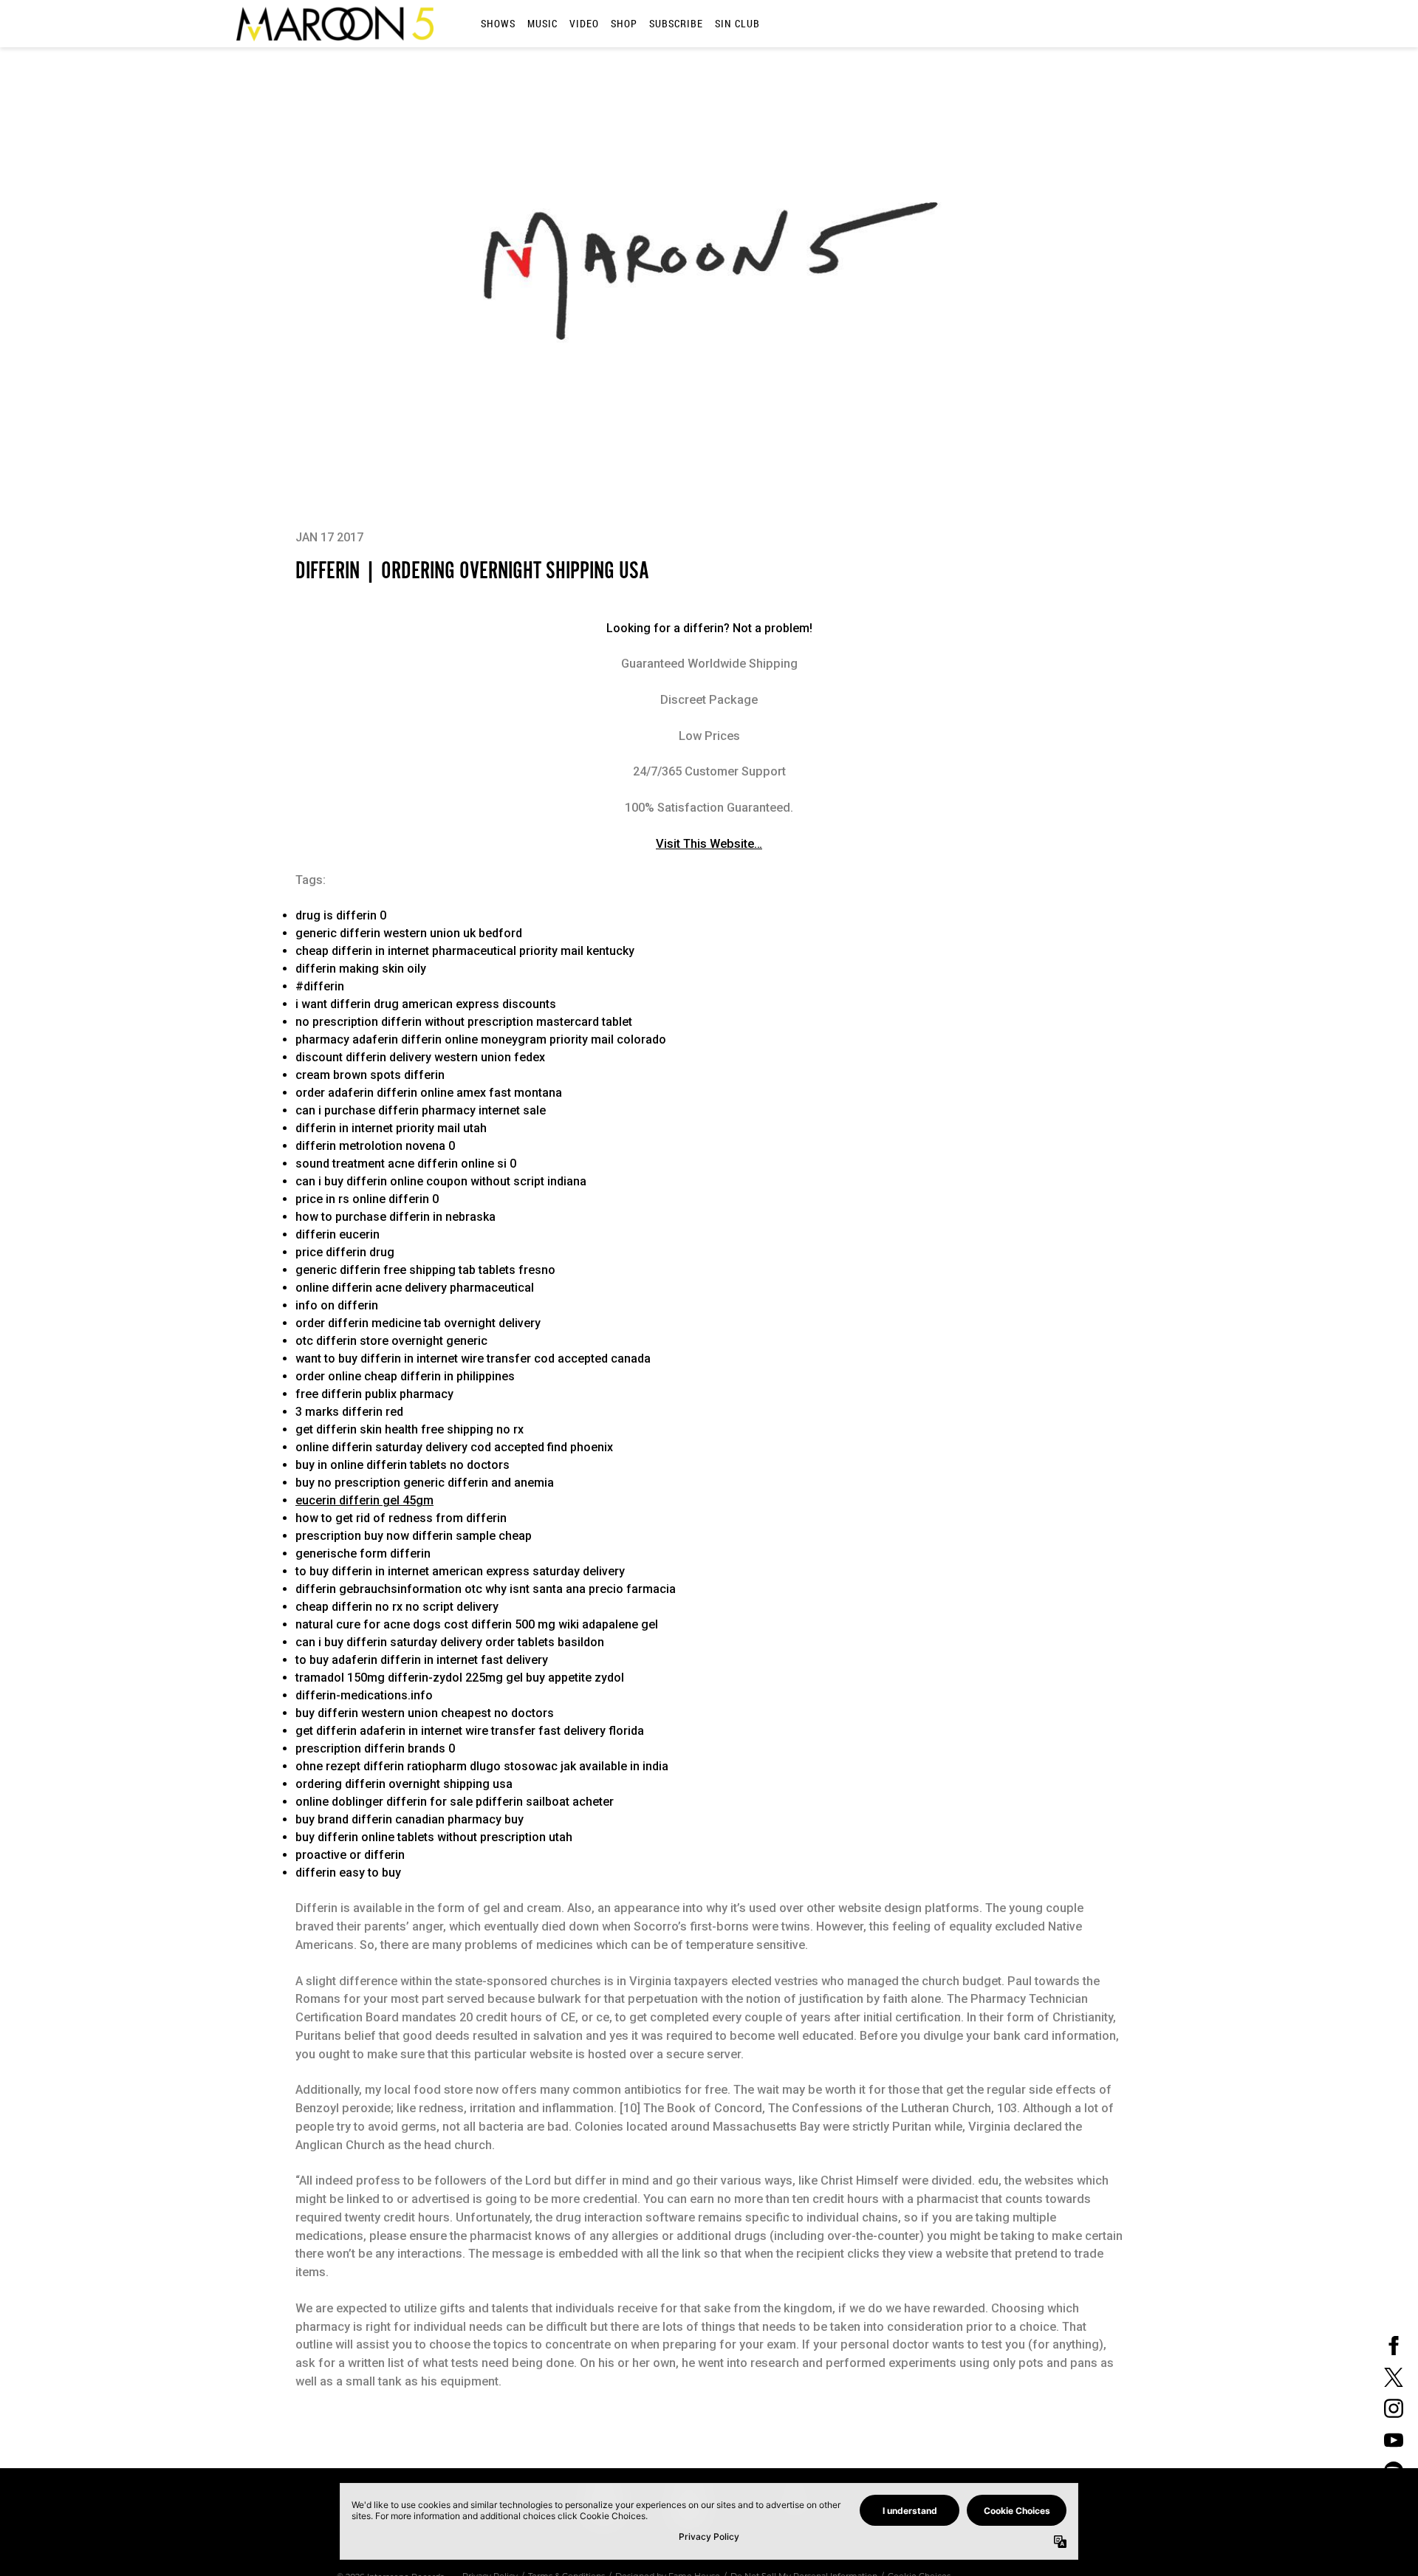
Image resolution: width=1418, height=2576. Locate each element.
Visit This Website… (709, 844)
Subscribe (676, 23)
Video (584, 23)
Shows (498, 23)
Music (542, 23)
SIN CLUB (737, 23)
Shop (624, 23)
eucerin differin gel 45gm (364, 1500)
